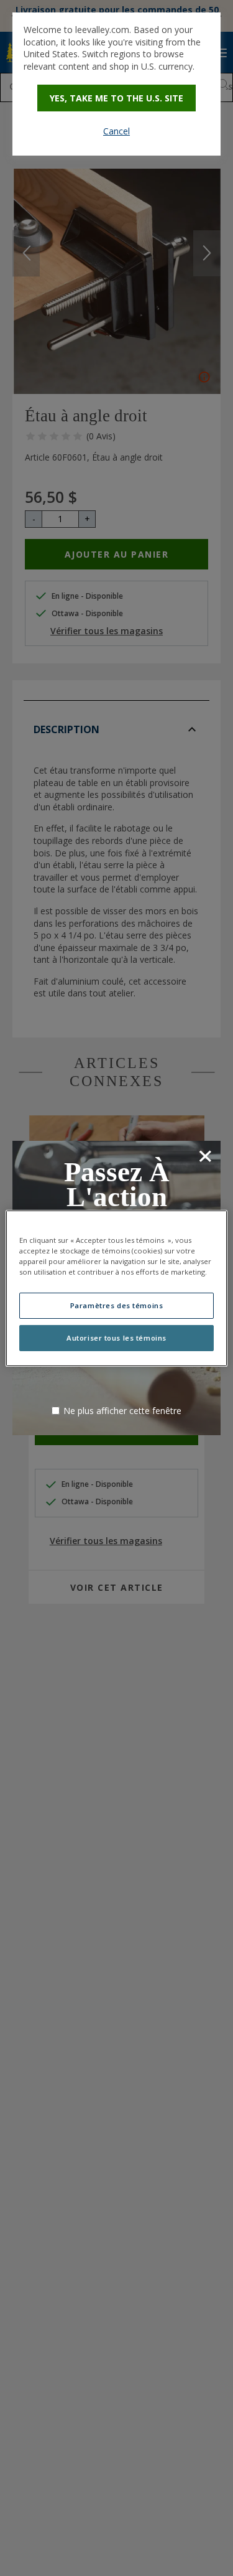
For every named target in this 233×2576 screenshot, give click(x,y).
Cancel (116, 131)
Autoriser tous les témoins (116, 1338)
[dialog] (116, 84)
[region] (116, 1288)
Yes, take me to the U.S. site (116, 98)
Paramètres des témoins (117, 1305)
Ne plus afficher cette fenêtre (122, 1411)
